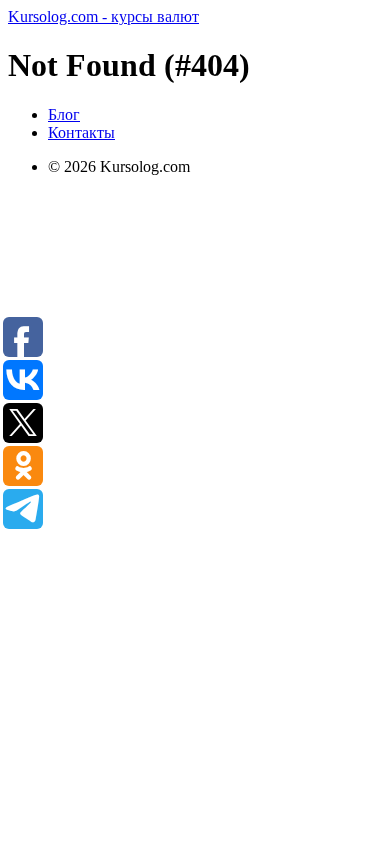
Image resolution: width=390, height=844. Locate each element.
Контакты (81, 132)
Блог (64, 114)
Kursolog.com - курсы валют (103, 16)
